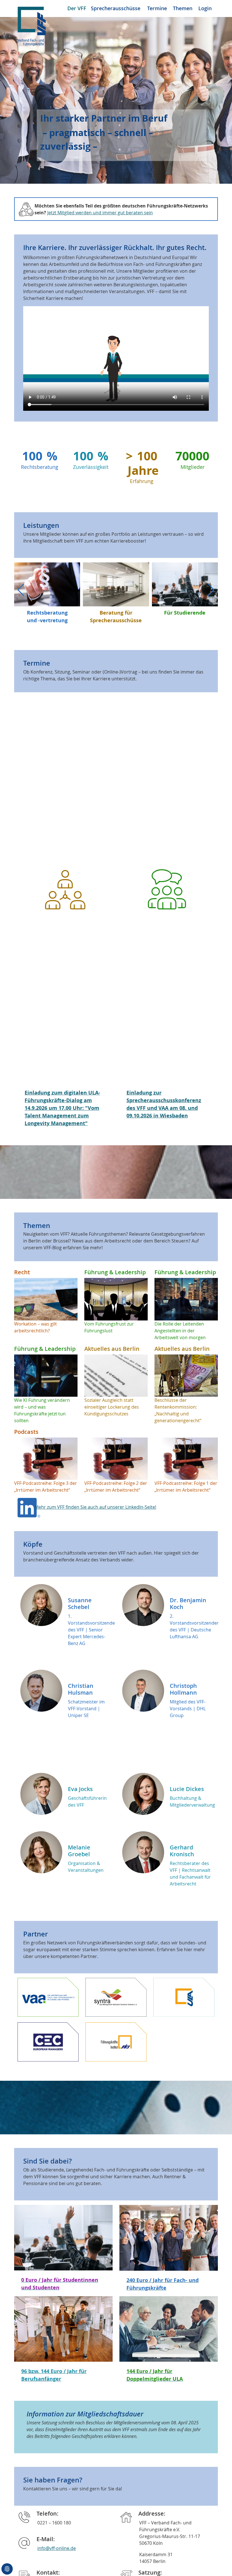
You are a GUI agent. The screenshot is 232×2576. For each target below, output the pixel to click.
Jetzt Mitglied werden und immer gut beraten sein (100, 213)
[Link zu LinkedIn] (29, 1507)
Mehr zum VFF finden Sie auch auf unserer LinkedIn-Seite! (95, 1507)
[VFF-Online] (32, 25)
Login (205, 8)
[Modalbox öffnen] (48, 1997)
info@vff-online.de (57, 2548)
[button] (211, 590)
